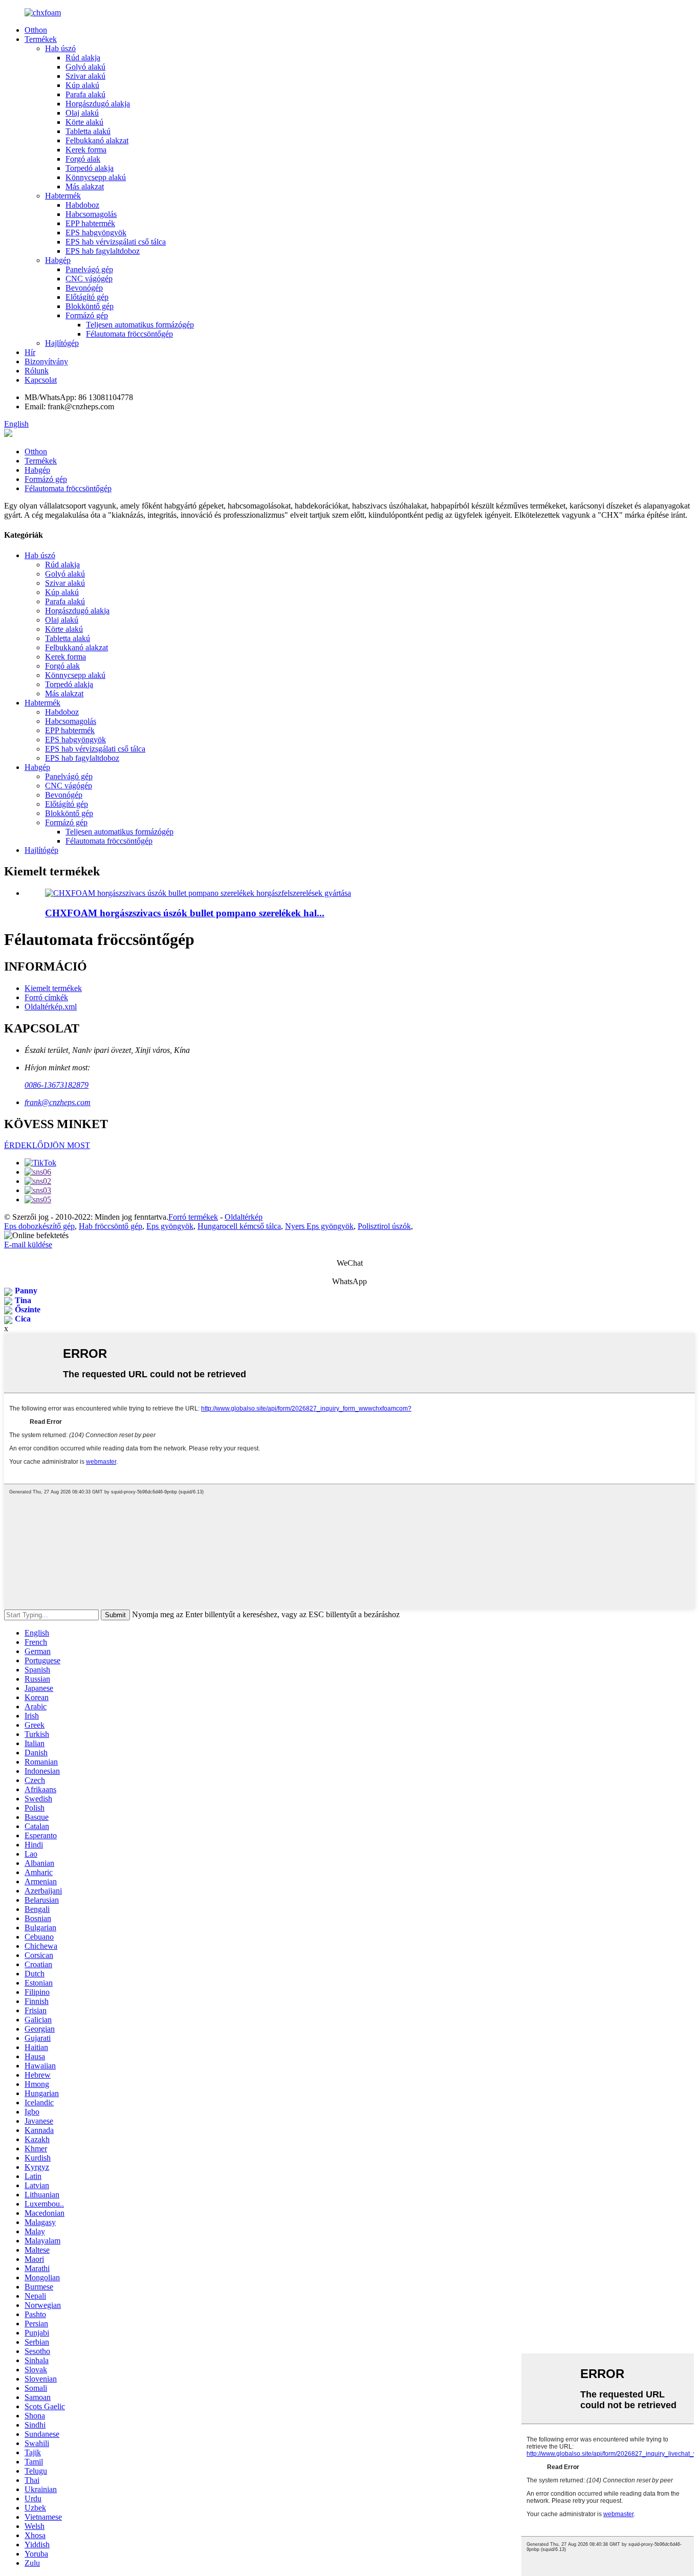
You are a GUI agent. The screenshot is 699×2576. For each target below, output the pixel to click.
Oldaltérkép (244, 1217)
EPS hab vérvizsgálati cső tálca (116, 242)
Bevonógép (84, 288)
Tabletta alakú (88, 131)
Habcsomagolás (91, 214)
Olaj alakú (82, 113)
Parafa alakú (85, 94)
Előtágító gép (87, 297)
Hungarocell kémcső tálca (239, 1226)
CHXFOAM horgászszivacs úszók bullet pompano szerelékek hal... (185, 913)
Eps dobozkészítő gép (39, 1226)
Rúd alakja (83, 58)
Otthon (36, 30)
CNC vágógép (89, 279)
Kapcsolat (41, 380)
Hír (30, 352)
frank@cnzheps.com (58, 1102)
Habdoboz (82, 205)
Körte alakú (84, 122)
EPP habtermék (90, 223)
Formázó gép (87, 315)
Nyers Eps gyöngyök (319, 1226)
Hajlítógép (62, 343)
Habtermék (63, 196)
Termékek (41, 39)
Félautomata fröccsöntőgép (129, 334)
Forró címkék (46, 997)
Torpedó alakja (90, 168)
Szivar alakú (85, 76)
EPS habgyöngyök (96, 233)
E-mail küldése (28, 1245)
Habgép (58, 260)
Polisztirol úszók (384, 1226)
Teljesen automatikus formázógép (140, 325)
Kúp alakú (82, 85)
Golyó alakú (85, 67)
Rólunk (37, 371)
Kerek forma (86, 150)
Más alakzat (85, 186)
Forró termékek (193, 1217)
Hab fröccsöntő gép (111, 1226)
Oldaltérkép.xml (51, 1007)
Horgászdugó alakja (98, 104)
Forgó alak (83, 159)
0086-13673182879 (57, 1085)
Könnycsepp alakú (96, 177)
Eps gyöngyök (170, 1226)
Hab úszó (60, 48)
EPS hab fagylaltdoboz (103, 251)
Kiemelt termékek (53, 988)
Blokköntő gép (90, 306)
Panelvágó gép (89, 269)
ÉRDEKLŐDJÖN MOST (47, 1145)
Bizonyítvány (46, 361)
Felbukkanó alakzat (97, 140)
